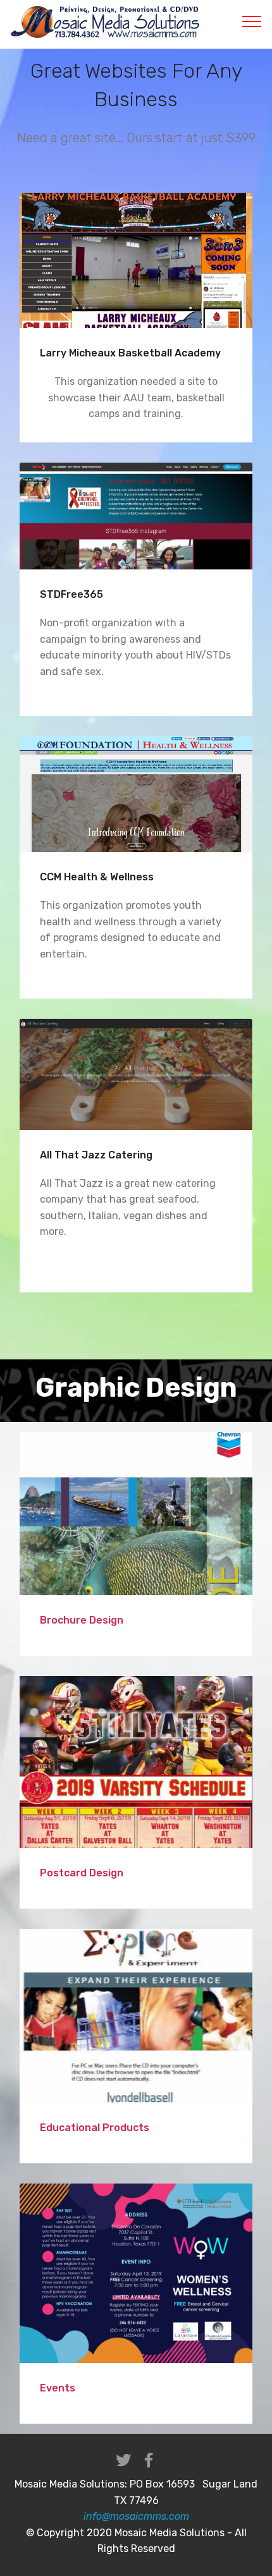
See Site (136, 260)
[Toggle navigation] (252, 21)
